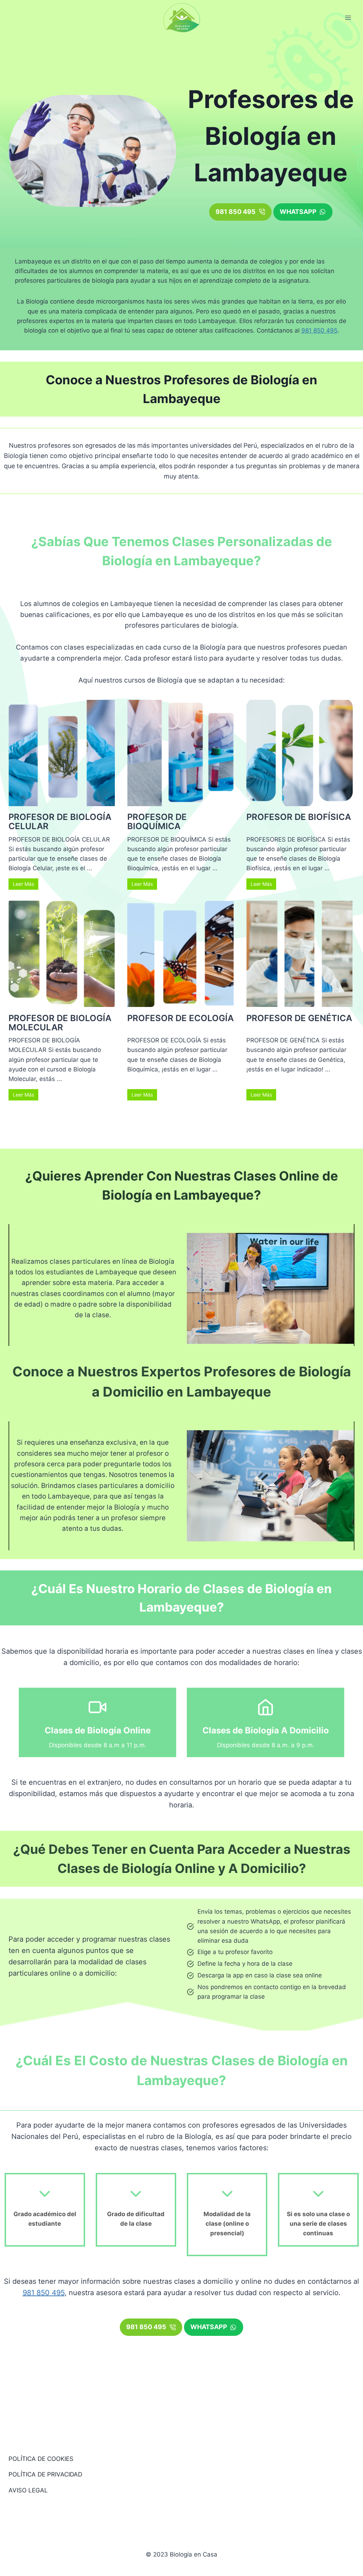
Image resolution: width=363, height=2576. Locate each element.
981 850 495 (319, 330)
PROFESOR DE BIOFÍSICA (299, 817)
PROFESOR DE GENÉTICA (299, 1018)
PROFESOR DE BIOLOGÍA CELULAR (60, 822)
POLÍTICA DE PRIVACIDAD (45, 2474)
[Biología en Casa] (182, 18)
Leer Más (23, 884)
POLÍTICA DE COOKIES (41, 2459)
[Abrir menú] (348, 18)
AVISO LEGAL (28, 2490)
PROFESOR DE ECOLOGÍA (180, 1018)
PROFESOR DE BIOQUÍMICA (157, 822)
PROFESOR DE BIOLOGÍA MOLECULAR (60, 1023)
